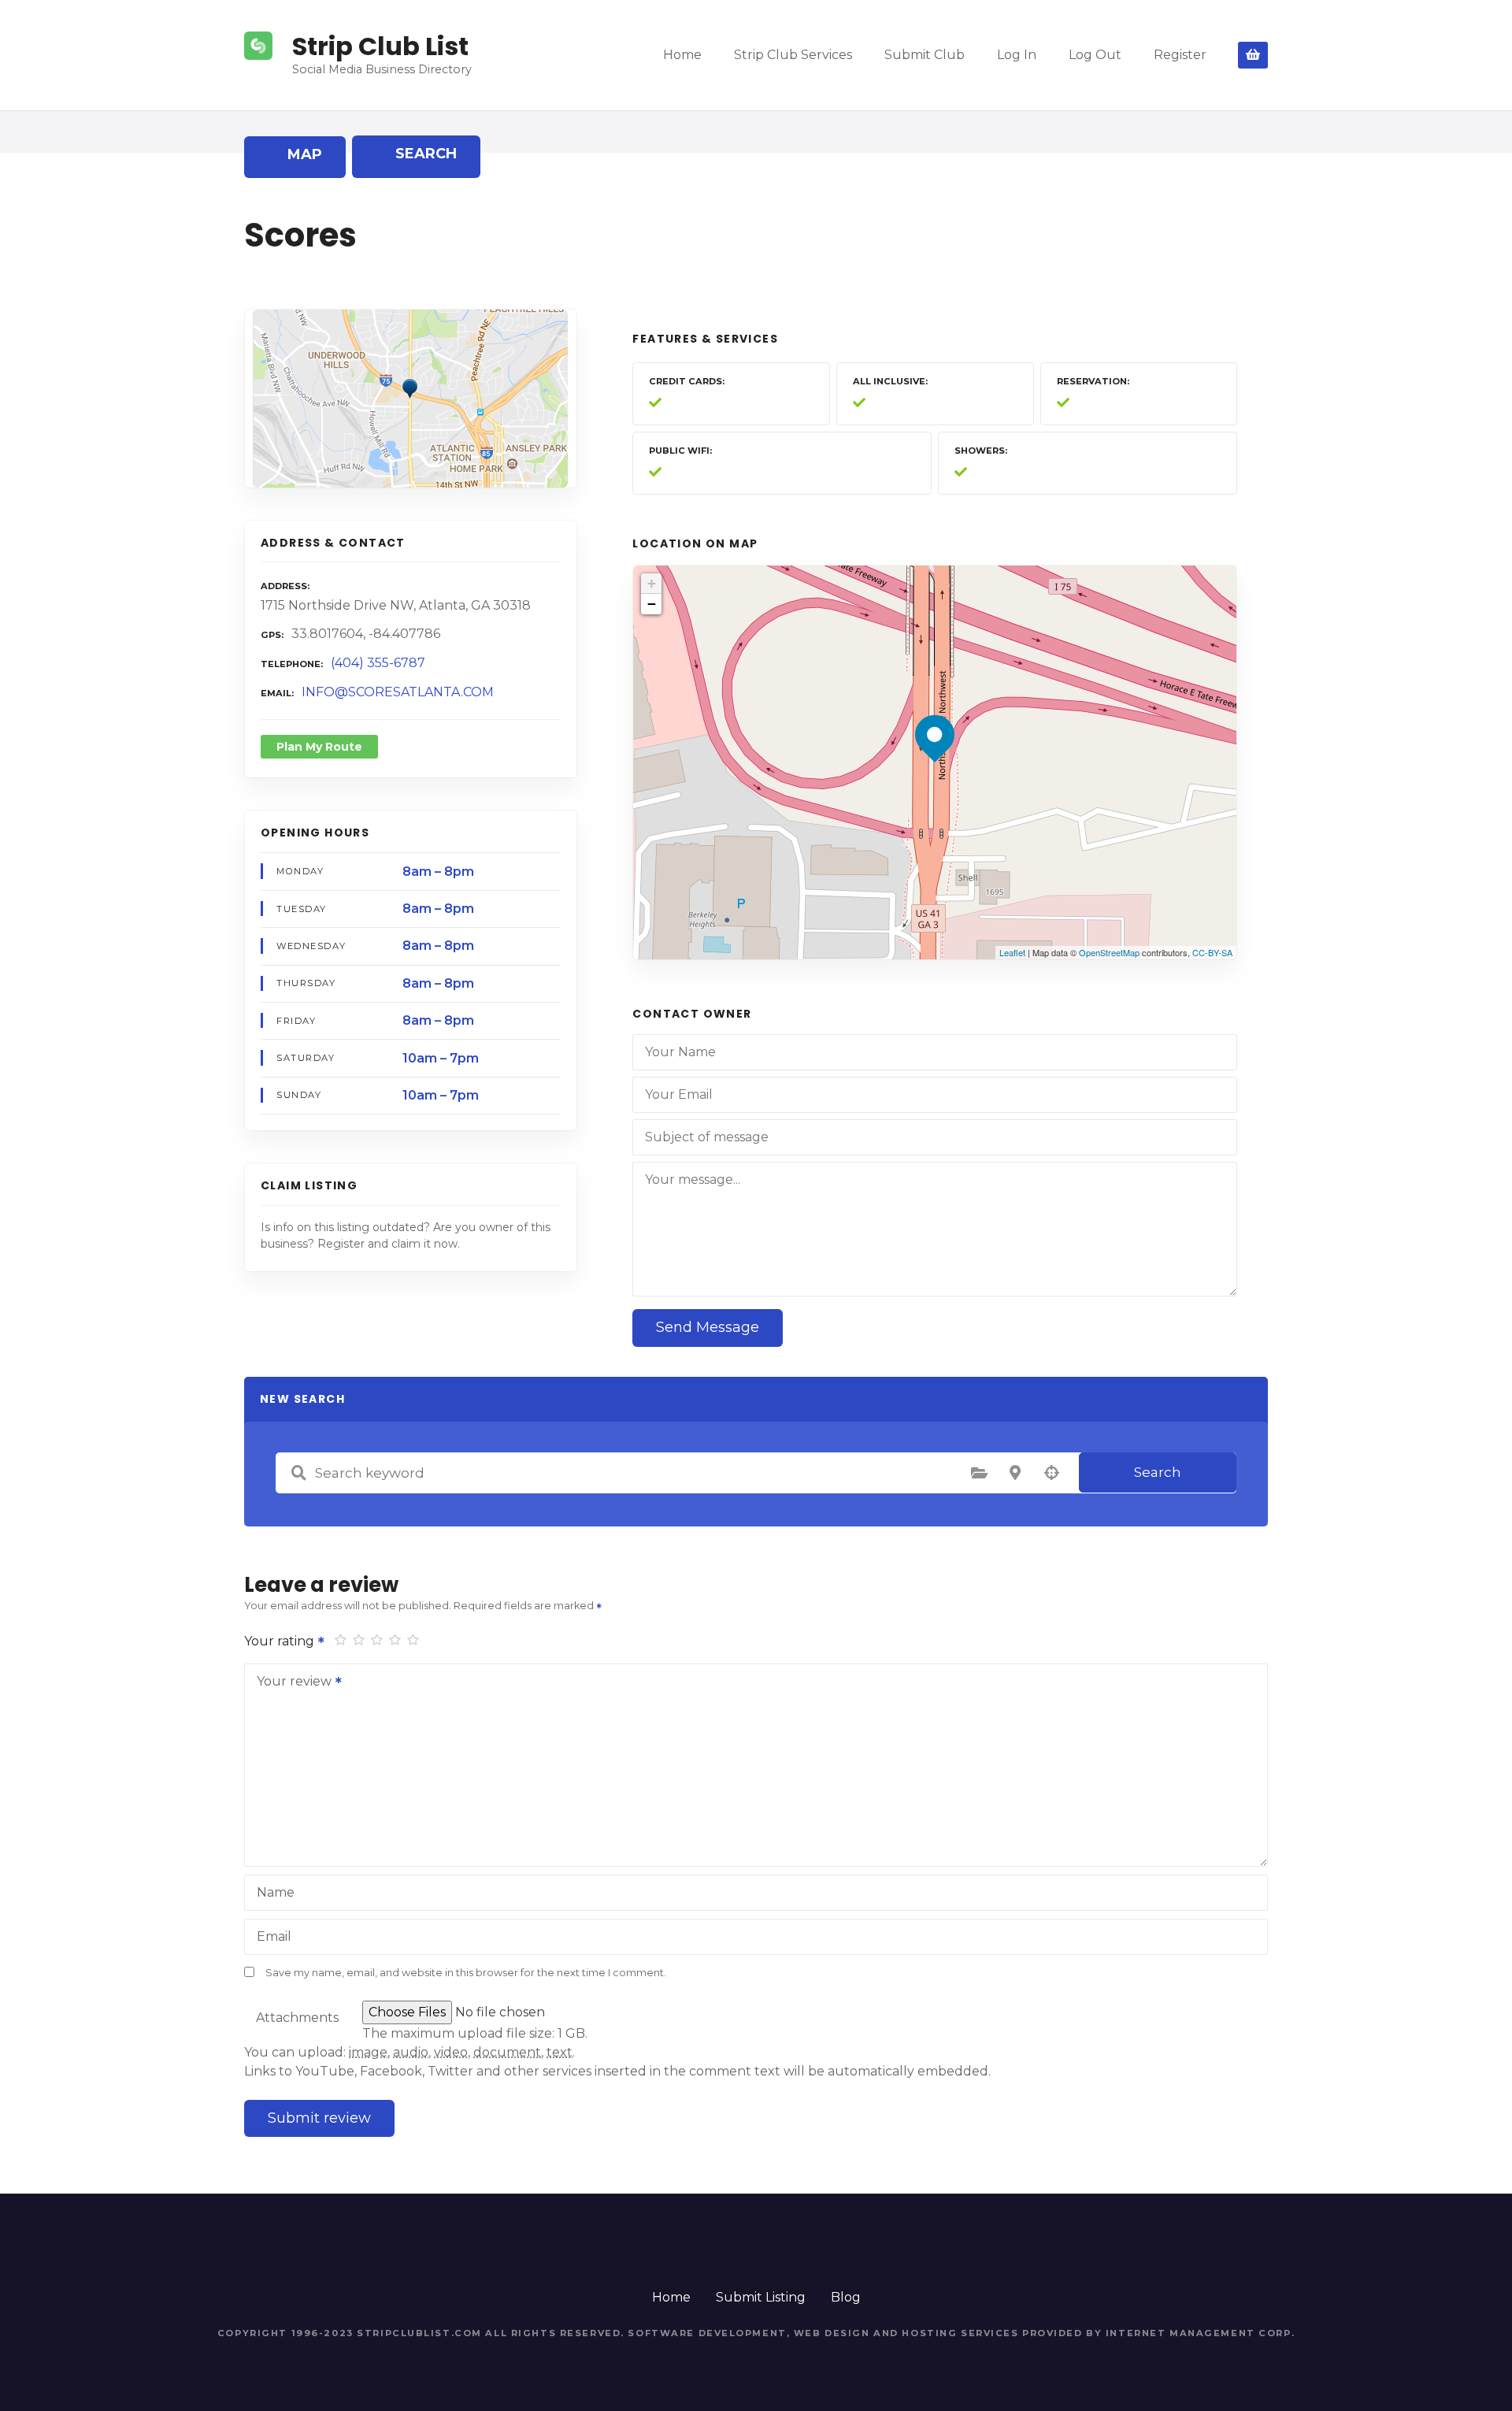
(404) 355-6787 (378, 663)
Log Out (1095, 55)
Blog (846, 2297)
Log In (1017, 55)
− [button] (652, 604)
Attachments (297, 2018)
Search (1158, 1472)
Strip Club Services (793, 55)
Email (274, 1936)
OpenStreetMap (1109, 952)
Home (682, 55)
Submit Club (925, 55)
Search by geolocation (1051, 1473)
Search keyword (298, 1473)
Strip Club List (380, 46)
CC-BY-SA (1212, 952)
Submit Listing (761, 2297)
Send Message (708, 1327)
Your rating (281, 1641)
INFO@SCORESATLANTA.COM (398, 692)
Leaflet (1012, 952)
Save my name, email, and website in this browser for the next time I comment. (466, 1973)
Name (276, 1892)
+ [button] (652, 583)
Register (1180, 55)
